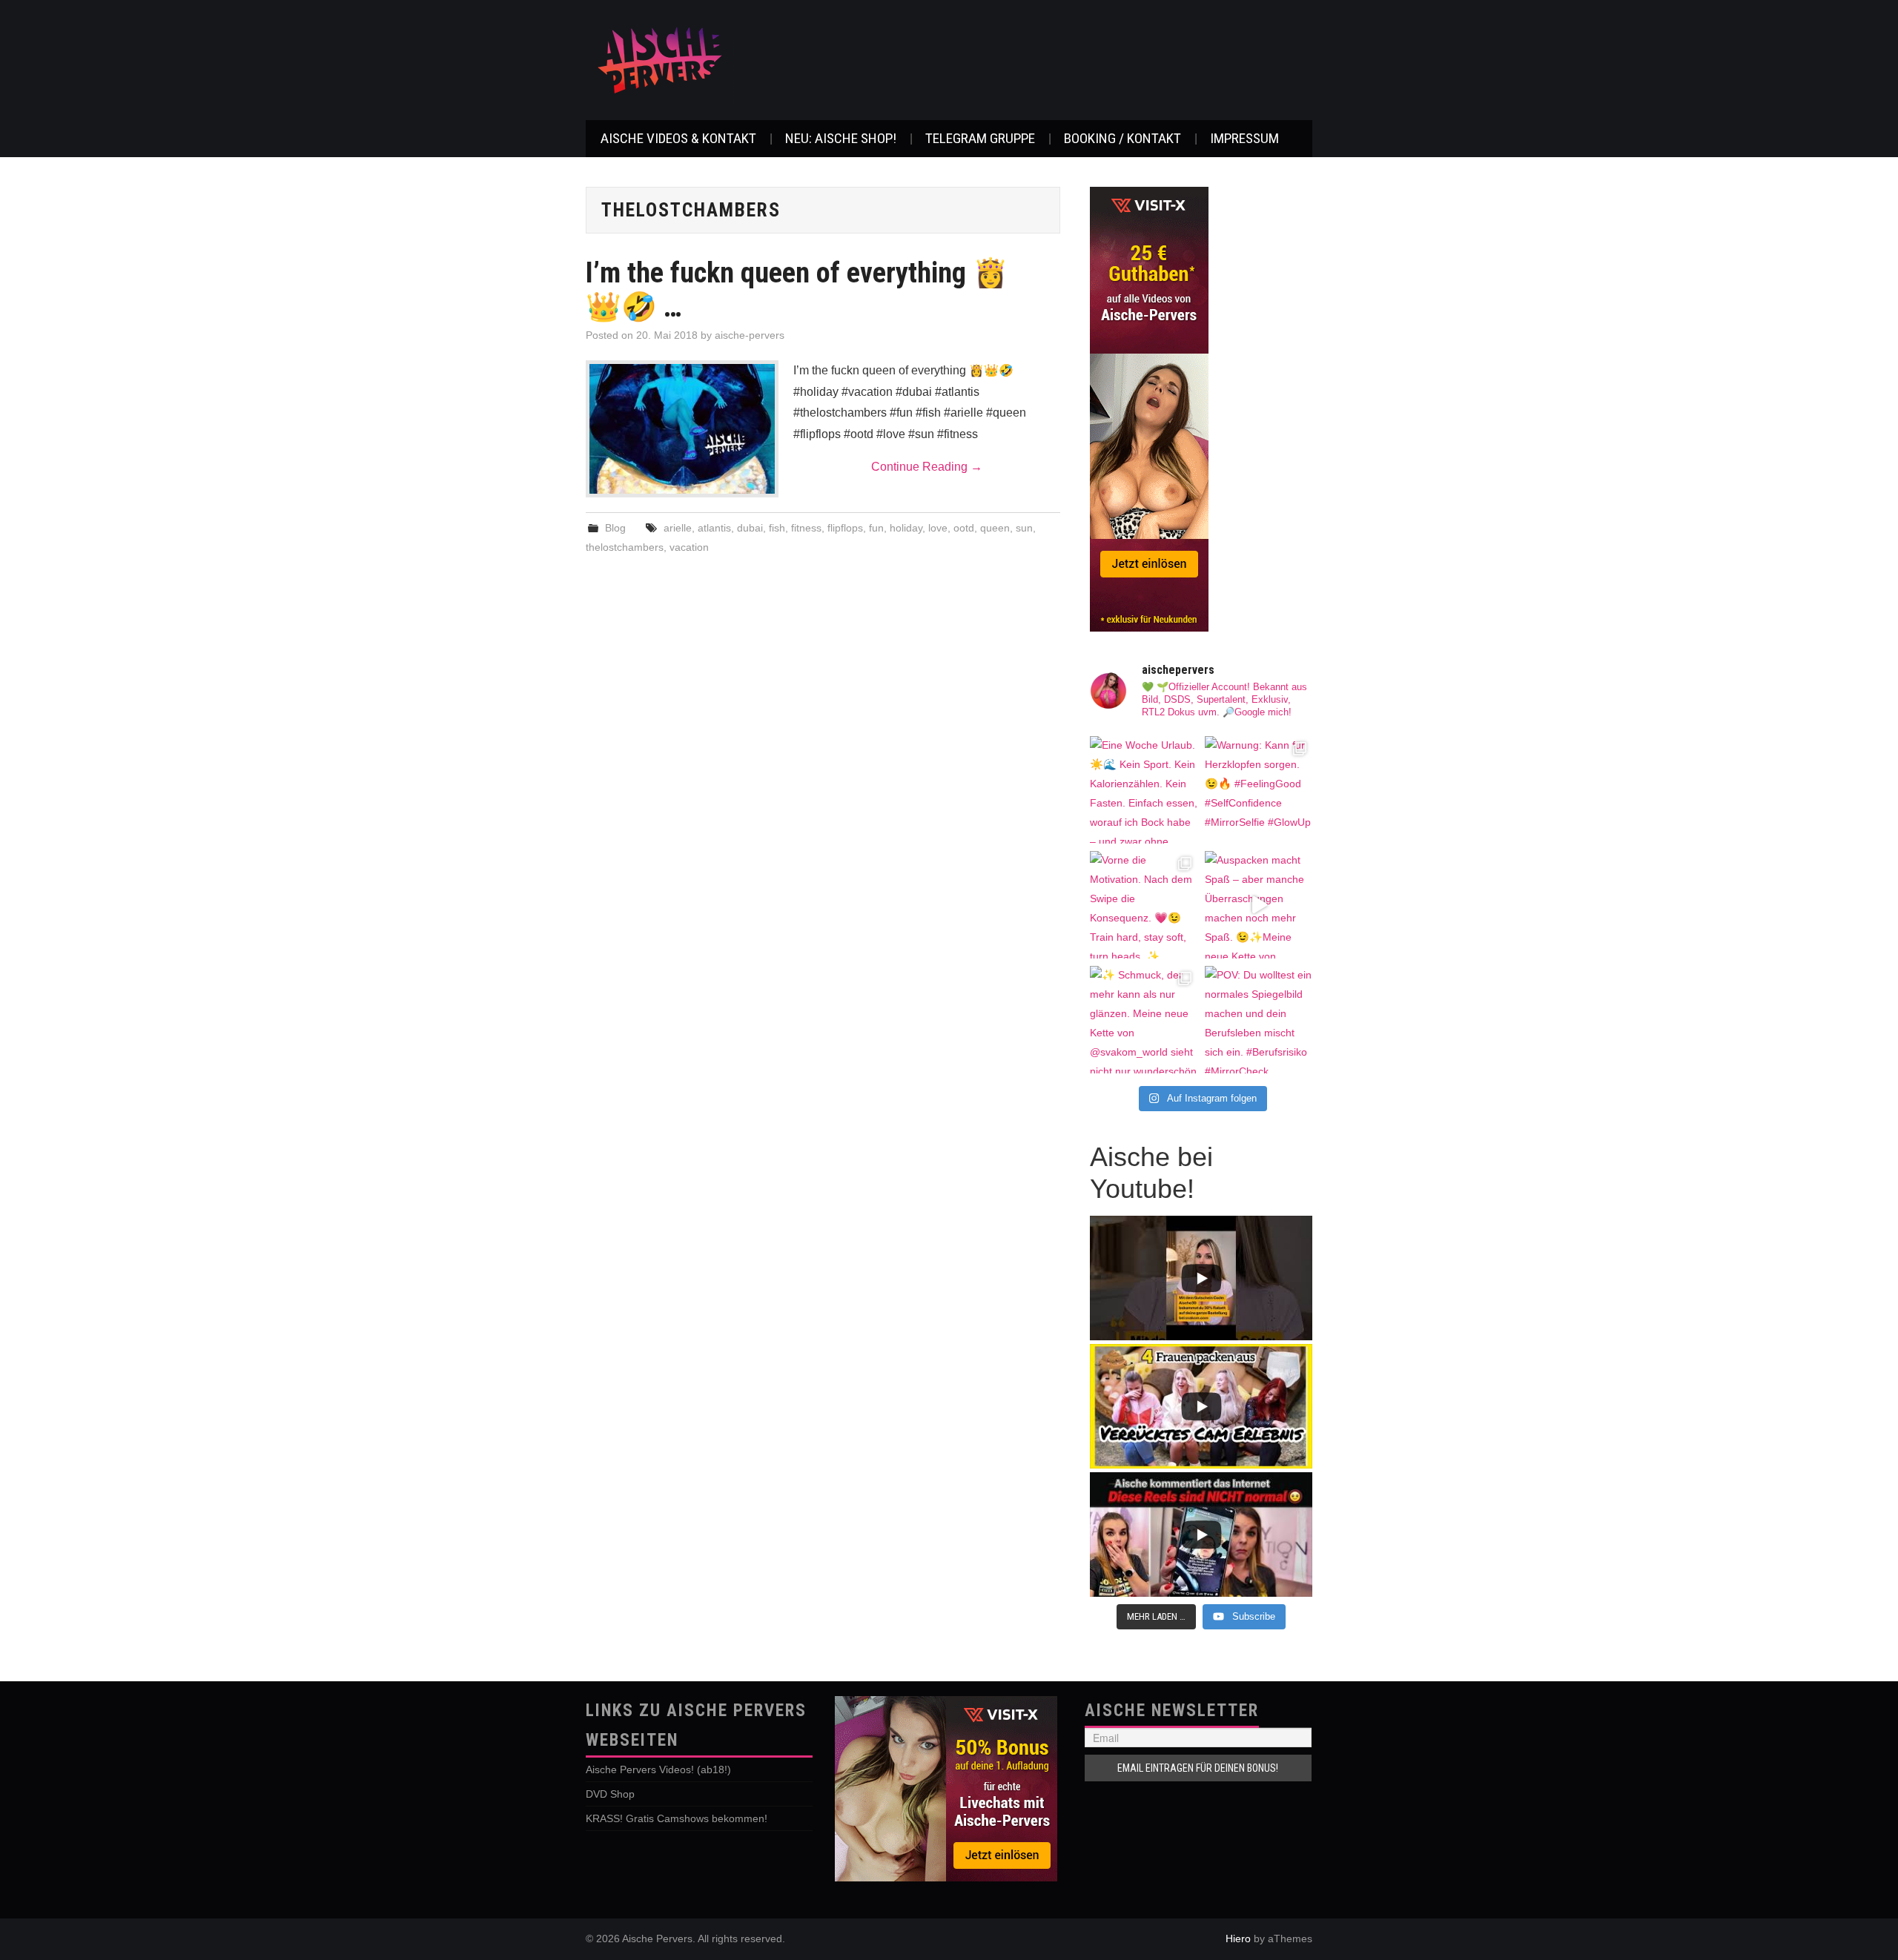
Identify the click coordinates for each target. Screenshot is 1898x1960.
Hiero (1238, 1939)
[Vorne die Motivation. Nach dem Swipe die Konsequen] (1144, 905)
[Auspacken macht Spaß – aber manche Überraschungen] (1259, 905)
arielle (678, 528)
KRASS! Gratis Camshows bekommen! (677, 1818)
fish (777, 528)
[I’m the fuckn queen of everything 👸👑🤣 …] (682, 429)
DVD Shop (610, 1794)
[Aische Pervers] (660, 59)
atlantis (714, 528)
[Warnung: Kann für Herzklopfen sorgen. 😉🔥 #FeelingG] (1259, 790)
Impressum (1244, 138)
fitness (806, 528)
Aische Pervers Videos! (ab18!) (658, 1769)
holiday (906, 528)
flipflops (845, 528)
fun (876, 528)
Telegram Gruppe (980, 138)
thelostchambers (625, 547)
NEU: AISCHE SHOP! (841, 138)
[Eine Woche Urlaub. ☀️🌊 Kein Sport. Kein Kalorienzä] (1144, 790)
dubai (750, 528)
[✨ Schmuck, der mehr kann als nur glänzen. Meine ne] (1144, 1020)
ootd (964, 528)
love (938, 528)
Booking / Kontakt (1122, 138)
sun (1024, 528)
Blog (615, 528)
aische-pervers (750, 335)
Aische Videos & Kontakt (678, 138)
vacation (689, 547)
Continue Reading (927, 467)
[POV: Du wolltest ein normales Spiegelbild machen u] (1259, 1020)
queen (995, 528)
